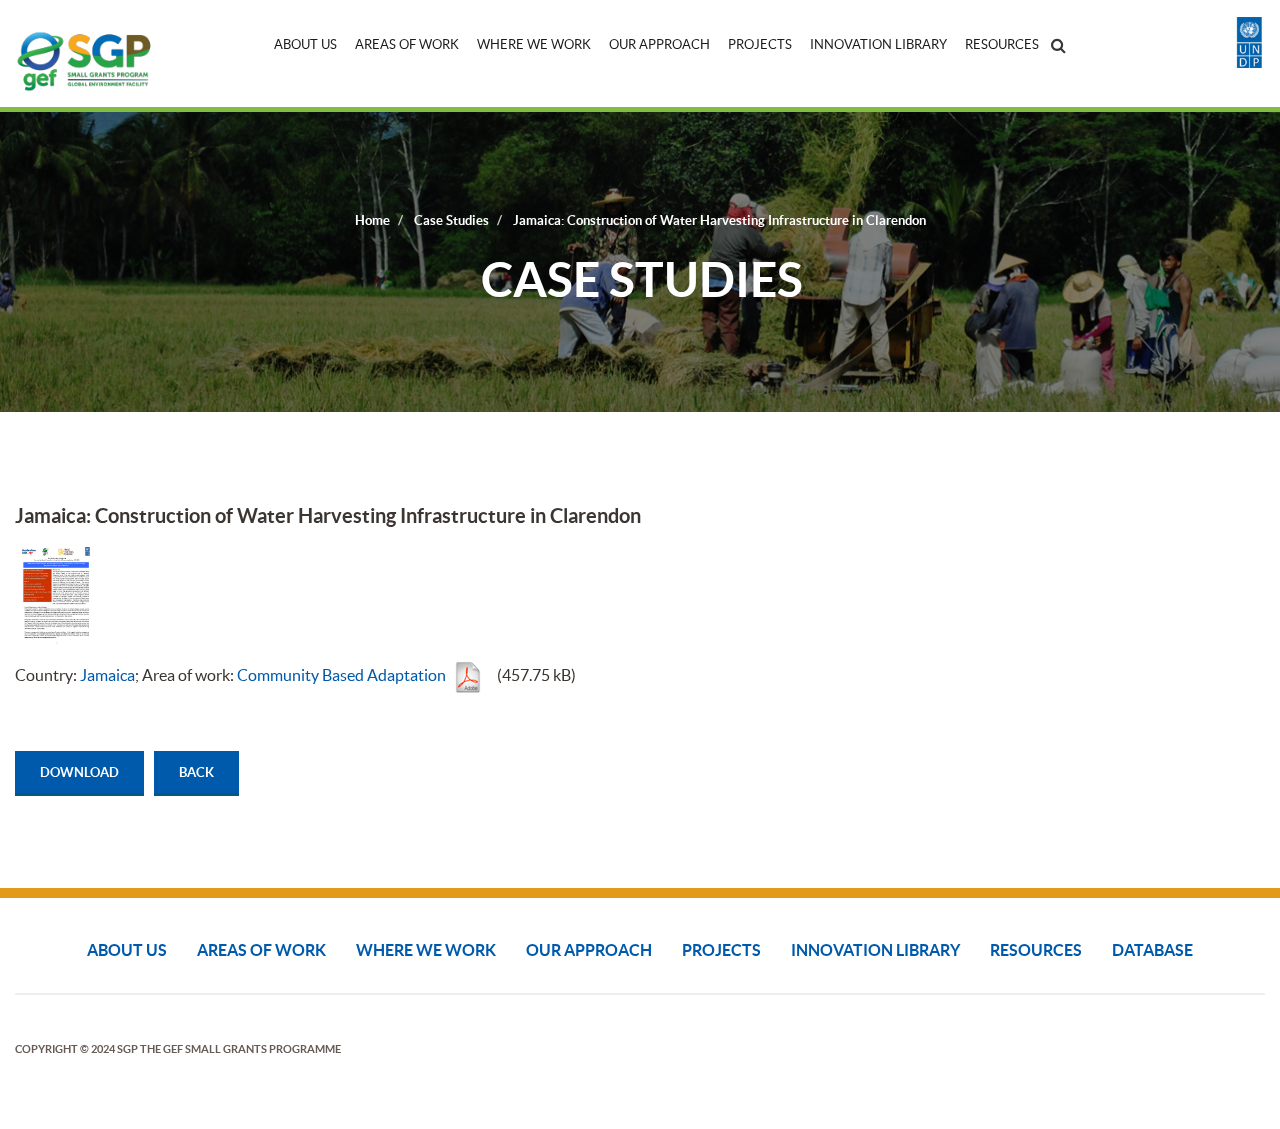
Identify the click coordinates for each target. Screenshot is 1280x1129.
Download (79, 772)
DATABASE (1152, 950)
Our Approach (659, 44)
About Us (305, 44)
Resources (1002, 44)
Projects (760, 44)
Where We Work (534, 44)
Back (196, 772)
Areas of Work (407, 44)
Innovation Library (878, 44)
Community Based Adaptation (341, 675)
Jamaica (107, 675)
